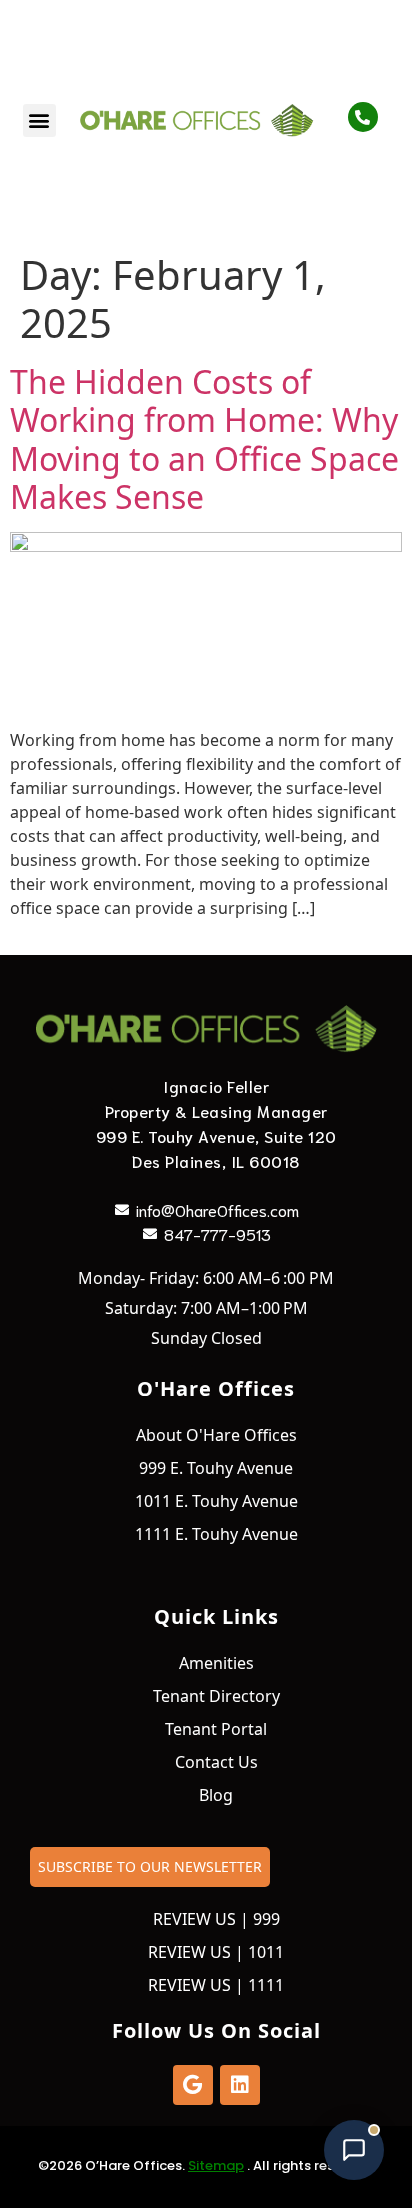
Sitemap (216, 2165)
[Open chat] (354, 2150)
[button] (39, 120)
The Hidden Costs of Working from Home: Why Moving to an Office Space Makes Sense (204, 439)
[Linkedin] (240, 2085)
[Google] (193, 2085)
